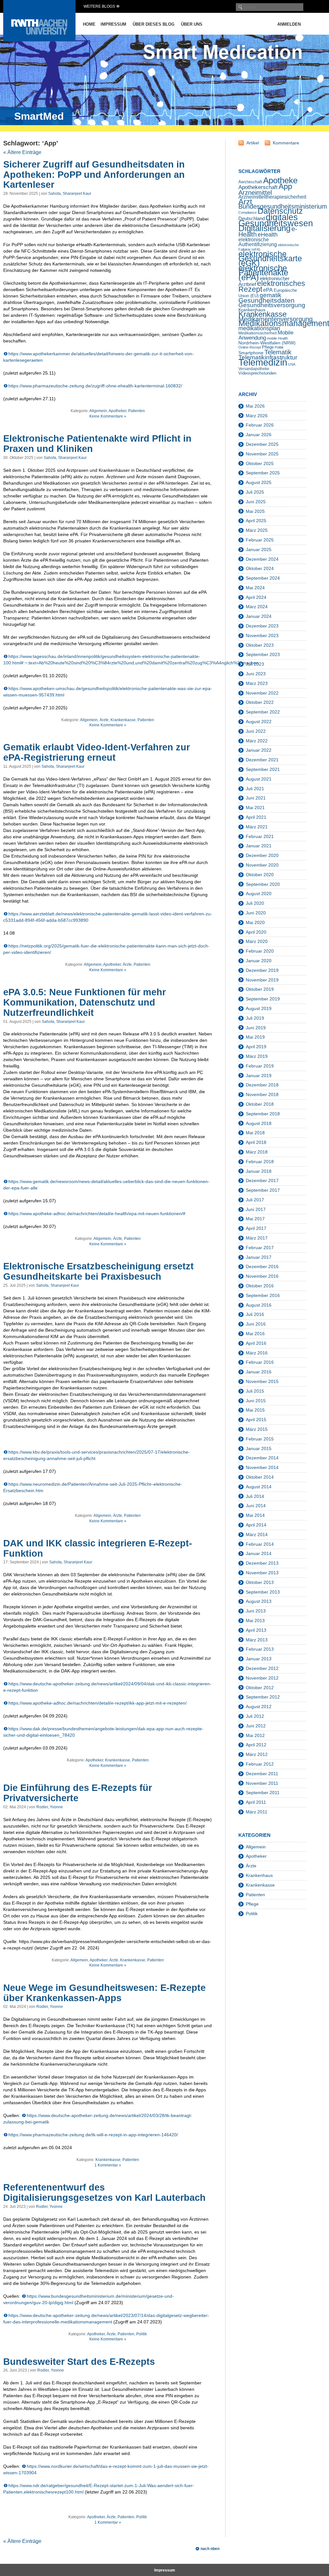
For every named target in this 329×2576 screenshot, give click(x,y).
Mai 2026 (255, 406)
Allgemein (98, 411)
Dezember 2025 (262, 444)
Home (89, 24)
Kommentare (286, 143)
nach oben (210, 2549)
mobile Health (277, 338)
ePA (268, 290)
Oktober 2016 (260, 1286)
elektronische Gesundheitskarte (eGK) (270, 259)
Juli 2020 (255, 903)
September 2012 (263, 1697)
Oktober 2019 (260, 989)
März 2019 (257, 1056)
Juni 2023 (256, 674)
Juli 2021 (255, 789)
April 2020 (256, 932)
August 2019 (259, 1008)
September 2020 (263, 884)
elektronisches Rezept (272, 286)
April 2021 (256, 817)
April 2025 (256, 521)
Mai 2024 (255, 588)
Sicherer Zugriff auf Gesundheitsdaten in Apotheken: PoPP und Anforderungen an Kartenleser (94, 175)
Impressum (113, 24)
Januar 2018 (259, 1171)
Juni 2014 (256, 1506)
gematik (271, 295)
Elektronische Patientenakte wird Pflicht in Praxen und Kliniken (97, 444)
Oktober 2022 (260, 702)
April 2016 (256, 1343)
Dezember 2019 (262, 970)
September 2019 (263, 999)
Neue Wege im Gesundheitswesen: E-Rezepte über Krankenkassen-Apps (104, 1993)
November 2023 (262, 635)
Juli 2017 (255, 1200)
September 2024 (263, 578)
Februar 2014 (260, 1544)
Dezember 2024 (262, 559)
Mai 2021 (255, 808)
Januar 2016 (259, 1372)
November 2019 (262, 980)
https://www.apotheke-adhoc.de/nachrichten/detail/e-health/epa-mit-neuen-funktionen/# (97, 1214)
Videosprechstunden (257, 373)
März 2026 (257, 416)
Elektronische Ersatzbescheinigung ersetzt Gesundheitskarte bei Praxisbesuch (98, 1271)
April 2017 (256, 1228)
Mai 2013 (255, 1621)
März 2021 (257, 827)
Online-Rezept (250, 347)
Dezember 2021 (262, 760)
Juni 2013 (256, 1611)
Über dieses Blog (154, 24)
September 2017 (263, 1190)
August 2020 (259, 894)
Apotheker (117, 411)
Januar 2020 (259, 961)
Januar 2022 (259, 750)
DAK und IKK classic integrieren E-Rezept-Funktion (98, 1548)
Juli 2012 (255, 1716)
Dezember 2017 (262, 1180)
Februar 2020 (260, 951)
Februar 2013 (260, 1649)
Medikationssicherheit (258, 333)
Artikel (253, 143)
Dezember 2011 (262, 1774)
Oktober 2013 (260, 1582)
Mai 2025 (255, 511)
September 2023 (263, 654)
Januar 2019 (259, 1076)
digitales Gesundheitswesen (276, 220)
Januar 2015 (259, 1448)
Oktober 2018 (260, 1104)
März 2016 (257, 1353)
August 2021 (259, 779)
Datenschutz (280, 211)
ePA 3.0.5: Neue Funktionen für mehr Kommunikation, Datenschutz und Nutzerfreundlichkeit (84, 1002)
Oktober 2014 (260, 1477)
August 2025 (259, 482)
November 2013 (262, 1573)
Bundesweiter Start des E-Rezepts (79, 2362)
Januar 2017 (259, 1257)
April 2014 (256, 1525)
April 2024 (256, 597)
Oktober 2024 (260, 568)
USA (292, 364)
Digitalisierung (264, 228)
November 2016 (262, 1276)
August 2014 (259, 1487)
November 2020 (262, 865)
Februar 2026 (260, 425)
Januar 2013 (259, 1659)
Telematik (278, 352)
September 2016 (263, 1295)
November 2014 (262, 1467)
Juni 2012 (256, 1726)
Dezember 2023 (262, 626)
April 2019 (256, 1047)
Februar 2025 (260, 540)
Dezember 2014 (262, 1458)
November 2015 (262, 1381)
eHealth (268, 235)
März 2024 (257, 607)
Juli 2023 (255, 664)
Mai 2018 (255, 1133)
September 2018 (263, 1114)
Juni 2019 (256, 1028)
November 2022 (262, 693)
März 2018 (257, 1152)
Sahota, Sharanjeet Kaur (70, 194)
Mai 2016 (255, 1334)
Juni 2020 (256, 913)
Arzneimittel (255, 193)
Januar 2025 (259, 549)
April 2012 (256, 1745)
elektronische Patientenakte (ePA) (263, 273)
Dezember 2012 (262, 1668)
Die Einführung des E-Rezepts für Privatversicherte (78, 1793)
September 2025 (263, 473)
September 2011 (263, 1793)
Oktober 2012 (260, 1688)
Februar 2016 (260, 1362)
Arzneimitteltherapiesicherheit (272, 197)
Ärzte (104, 720)
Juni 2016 (256, 1324)
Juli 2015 (255, 1391)
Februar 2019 (260, 1066)
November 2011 (262, 1783)
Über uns (192, 24)
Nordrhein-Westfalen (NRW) (267, 343)
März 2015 (257, 1429)
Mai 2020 (255, 922)
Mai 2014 (255, 1515)
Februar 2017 (260, 1248)
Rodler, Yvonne (50, 1807)
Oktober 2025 (260, 463)
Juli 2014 (255, 1496)
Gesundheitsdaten (267, 300)
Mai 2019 (255, 1037)
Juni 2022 (256, 731)
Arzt (245, 202)
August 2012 (259, 1707)
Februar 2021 (260, 836)
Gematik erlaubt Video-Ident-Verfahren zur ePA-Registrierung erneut (97, 752)
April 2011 (256, 1802)
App (285, 186)
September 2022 (263, 712)
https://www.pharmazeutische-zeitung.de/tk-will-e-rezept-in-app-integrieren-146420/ (93, 2135)
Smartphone (251, 353)
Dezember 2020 (262, 855)
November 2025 (262, 454)
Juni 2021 (256, 798)
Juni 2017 (256, 1209)
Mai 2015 (255, 1410)
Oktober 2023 (260, 645)
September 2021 (263, 769)
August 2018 (259, 1123)
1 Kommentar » (108, 2165)
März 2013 (257, 1640)
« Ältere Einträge (22, 152)
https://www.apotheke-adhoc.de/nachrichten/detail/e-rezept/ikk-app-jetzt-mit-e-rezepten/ (98, 1703)
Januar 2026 (259, 435)
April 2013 (256, 1630)
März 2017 (257, 1238)
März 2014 (257, 1534)
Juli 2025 (255, 492)
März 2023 (257, 683)
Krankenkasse (123, 720)
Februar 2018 (260, 1162)
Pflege (268, 347)
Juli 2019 (255, 1018)
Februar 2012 (260, 1764)
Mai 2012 (255, 1735)
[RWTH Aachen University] (39, 40)
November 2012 (262, 1678)
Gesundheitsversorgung (272, 305)
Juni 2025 (256, 502)
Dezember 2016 (262, 1266)
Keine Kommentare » (108, 416)
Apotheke (280, 180)
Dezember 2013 (262, 1563)
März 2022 (257, 741)
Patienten (137, 411)
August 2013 (259, 1601)
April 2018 (256, 1142)
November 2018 (262, 1094)
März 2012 (257, 1754)
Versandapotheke (254, 369)
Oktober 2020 (260, 875)
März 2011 (257, 1812)
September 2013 (263, 1592)
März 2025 (257, 530)
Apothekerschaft (258, 187)
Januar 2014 (259, 1553)
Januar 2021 (259, 846)
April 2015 (256, 1420)
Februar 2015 (260, 1439)
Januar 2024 (259, 616)
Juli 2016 (255, 1314)
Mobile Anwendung (266, 335)
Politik (142, 2334)
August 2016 (259, 1305)
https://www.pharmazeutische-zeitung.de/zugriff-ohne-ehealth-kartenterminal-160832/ (95, 386)
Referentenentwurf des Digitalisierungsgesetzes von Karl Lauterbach (104, 2192)
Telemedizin (263, 362)
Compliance (248, 212)
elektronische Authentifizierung (258, 242)
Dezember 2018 (262, 1085)
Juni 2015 (256, 1401)
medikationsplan (259, 328)
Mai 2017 (255, 1219)
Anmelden (289, 24)
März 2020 (257, 941)
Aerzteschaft (250, 182)
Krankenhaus (259, 1875)
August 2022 (259, 722)
